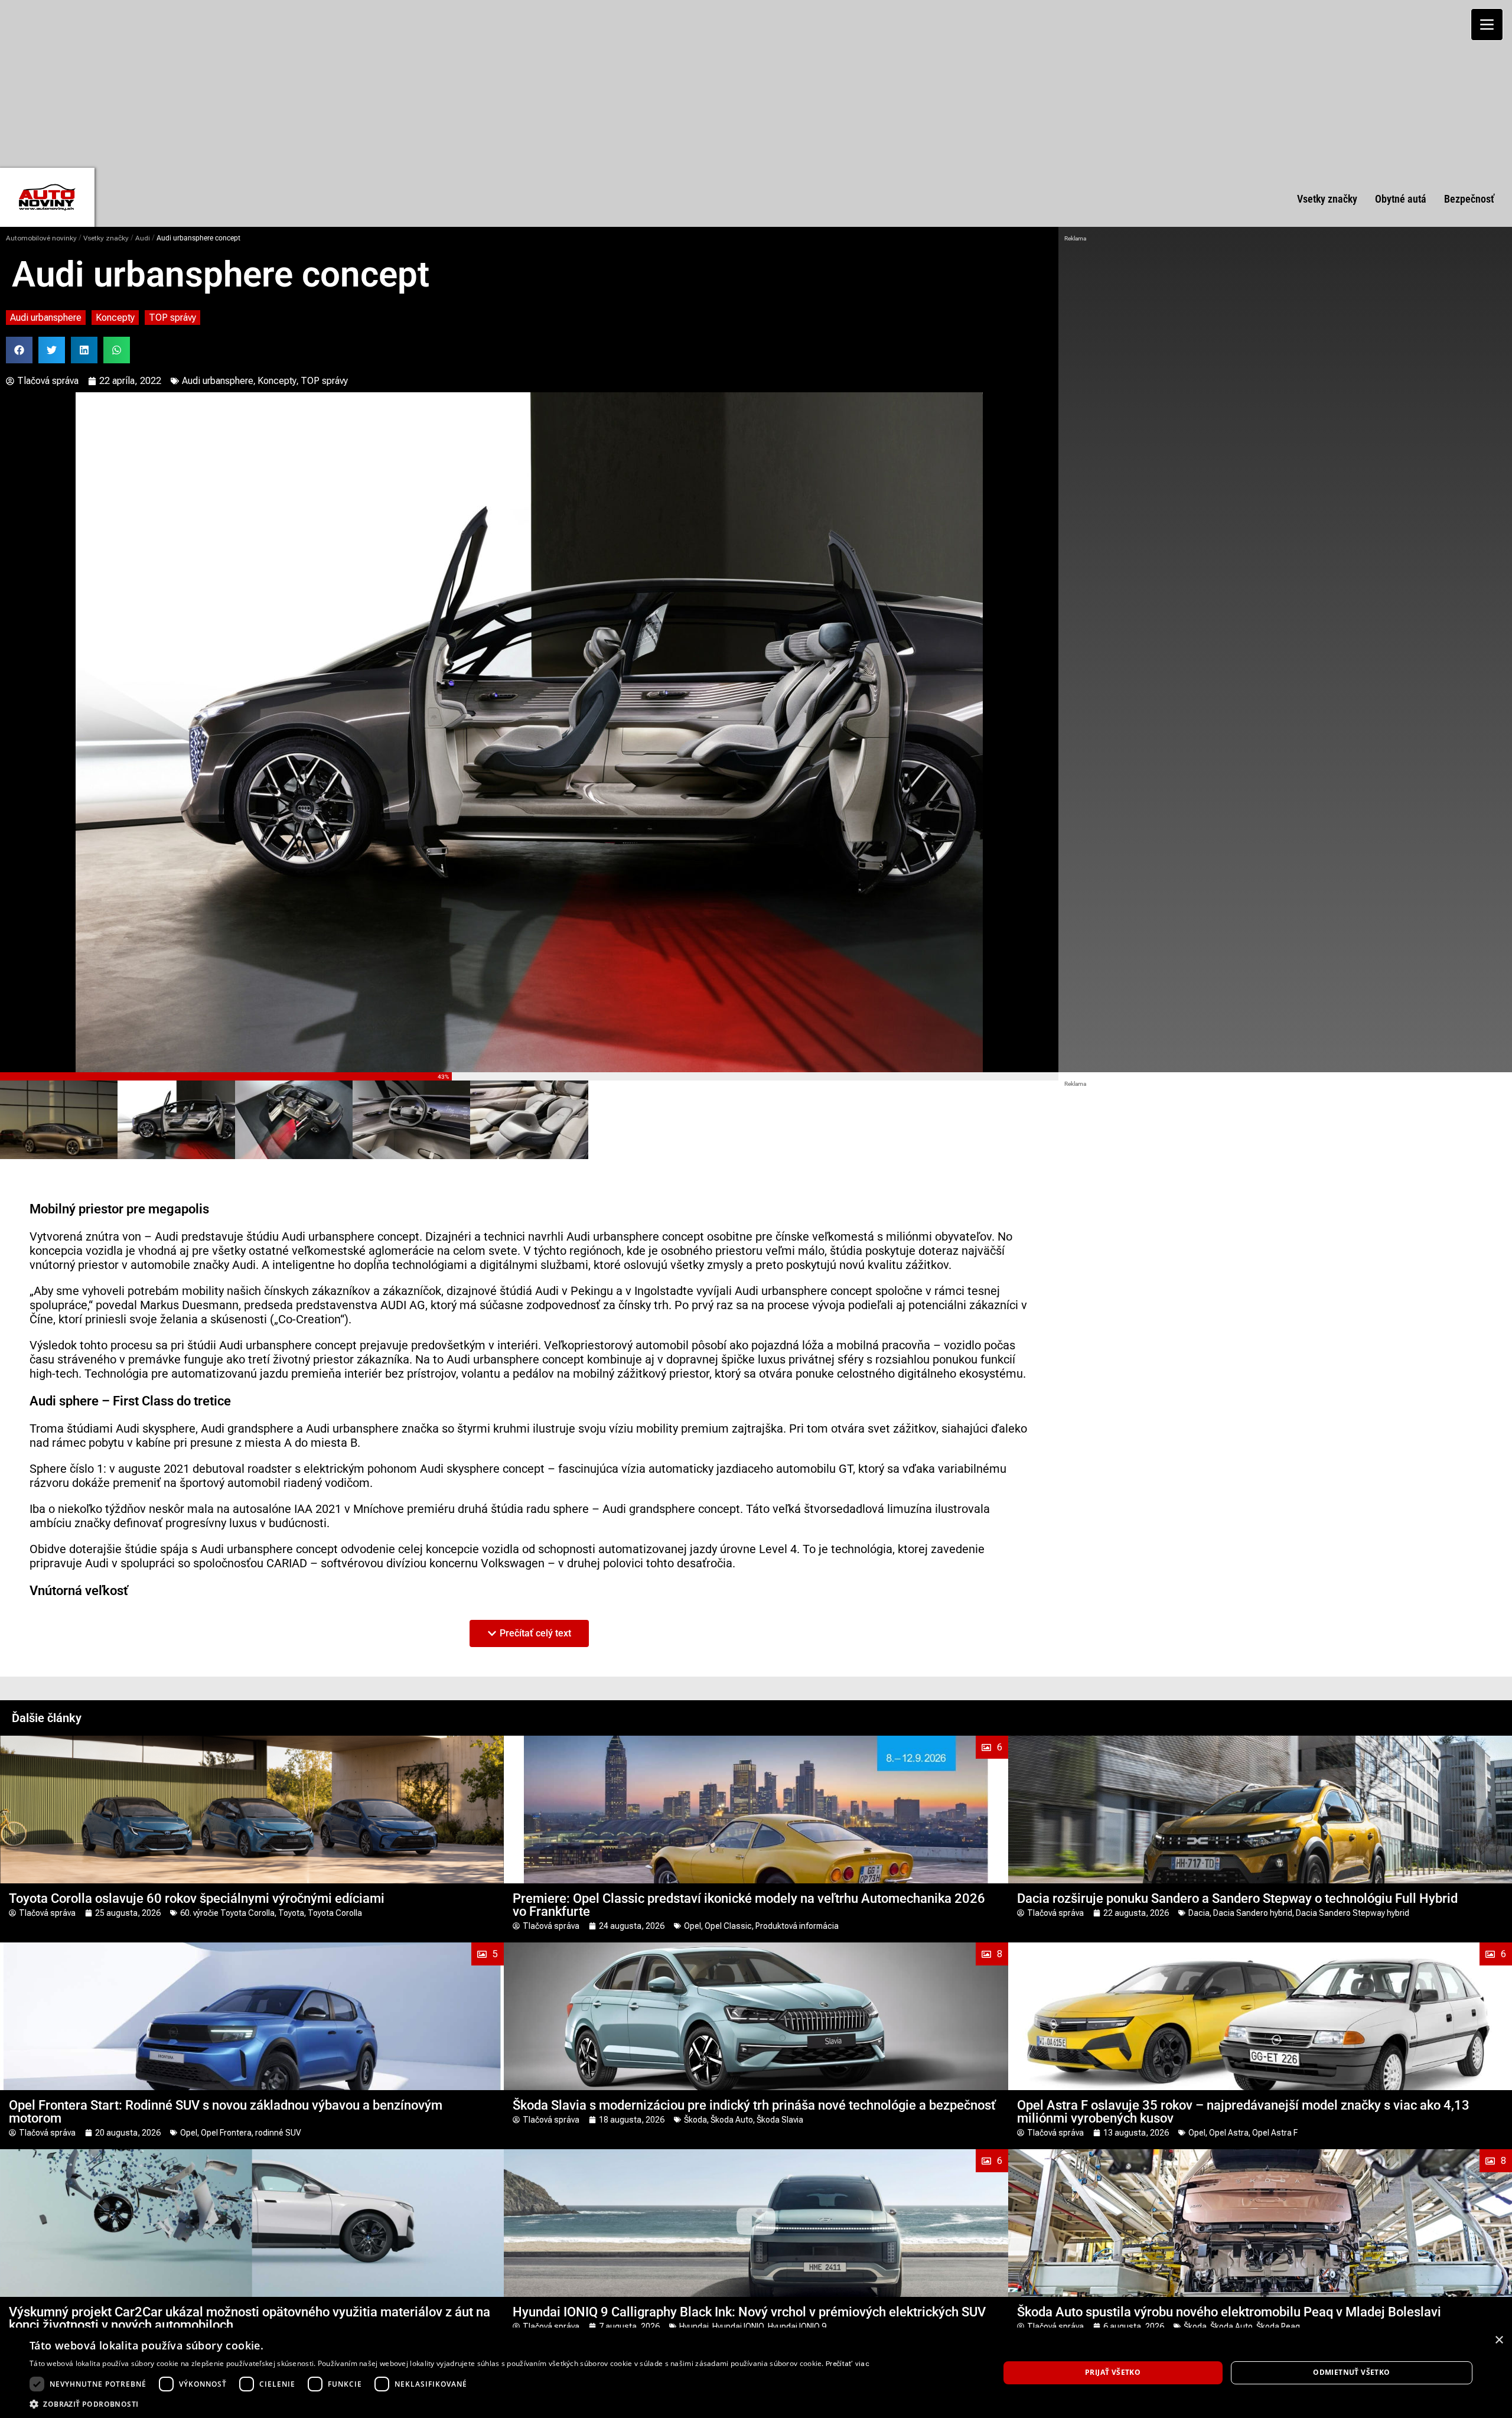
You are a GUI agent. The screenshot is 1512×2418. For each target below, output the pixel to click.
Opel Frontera (226, 2133)
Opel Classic (728, 1926)
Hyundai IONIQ (738, 2326)
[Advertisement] (756, 83)
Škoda (695, 2120)
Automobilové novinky (41, 238)
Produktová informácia (797, 1926)
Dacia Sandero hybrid (1253, 1913)
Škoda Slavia (780, 2120)
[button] (19, 350)
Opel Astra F (1275, 2133)
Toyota (291, 1913)
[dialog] (756, 2373)
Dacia (1199, 1913)
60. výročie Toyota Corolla (227, 1913)
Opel (693, 1926)
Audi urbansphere (46, 318)
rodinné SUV (278, 2133)
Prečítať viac (848, 2364)
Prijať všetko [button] (1113, 2372)
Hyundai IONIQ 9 (797, 2326)
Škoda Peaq (1278, 2326)
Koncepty (115, 318)
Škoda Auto (732, 2120)
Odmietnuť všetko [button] (1351, 2372)
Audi (143, 238)
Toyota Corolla (335, 1913)
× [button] (1499, 2340)
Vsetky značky (106, 238)
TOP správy (172, 318)
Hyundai (694, 2326)
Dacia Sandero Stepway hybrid (1353, 1913)
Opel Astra (1229, 2133)
